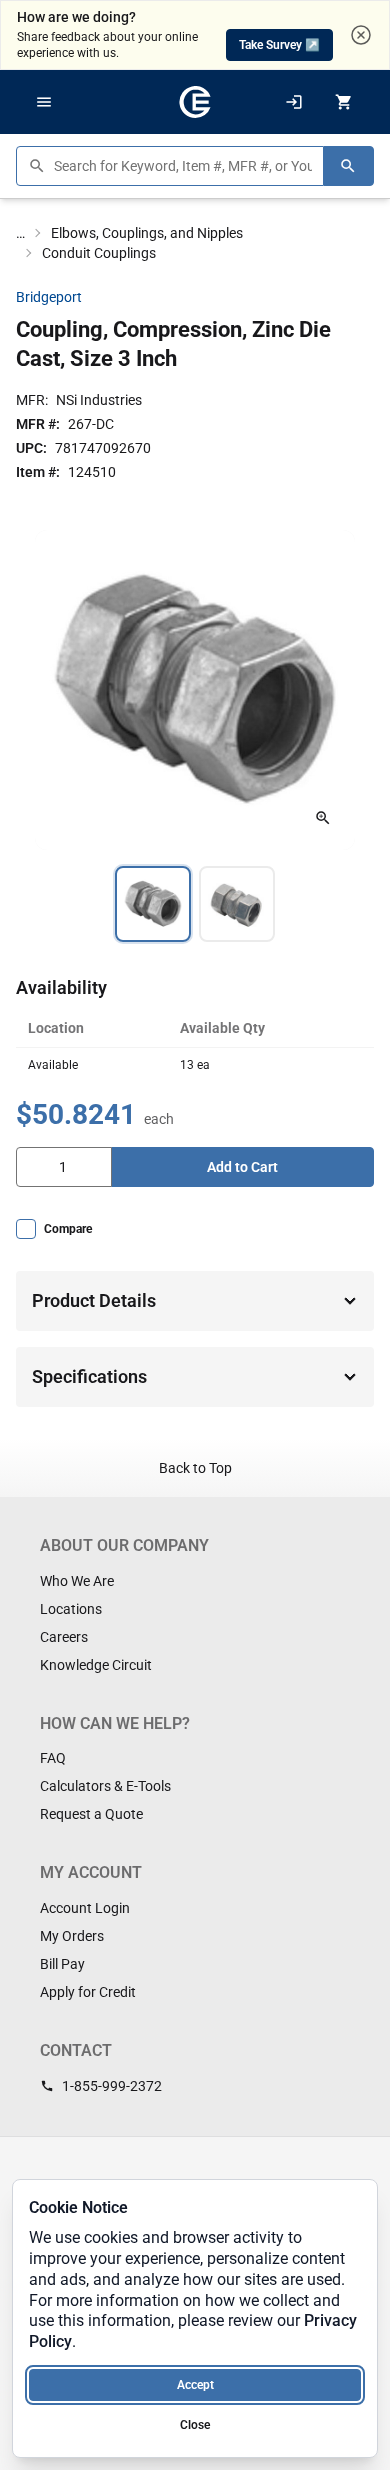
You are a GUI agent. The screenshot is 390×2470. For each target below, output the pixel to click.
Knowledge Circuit (96, 1665)
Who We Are (77, 1581)
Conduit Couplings (99, 253)
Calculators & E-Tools (105, 1786)
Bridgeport (49, 297)
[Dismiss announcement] (361, 35)
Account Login (85, 1908)
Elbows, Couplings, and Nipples (147, 233)
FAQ (53, 1758)
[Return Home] (195, 102)
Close (195, 2425)
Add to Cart (242, 1167)
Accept (195, 2385)
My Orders (72, 1936)
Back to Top (195, 1468)
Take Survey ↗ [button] (279, 45)
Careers (64, 1637)
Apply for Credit (88, 1992)
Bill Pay (62, 1964)
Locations (71, 1609)
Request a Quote (91, 1814)
